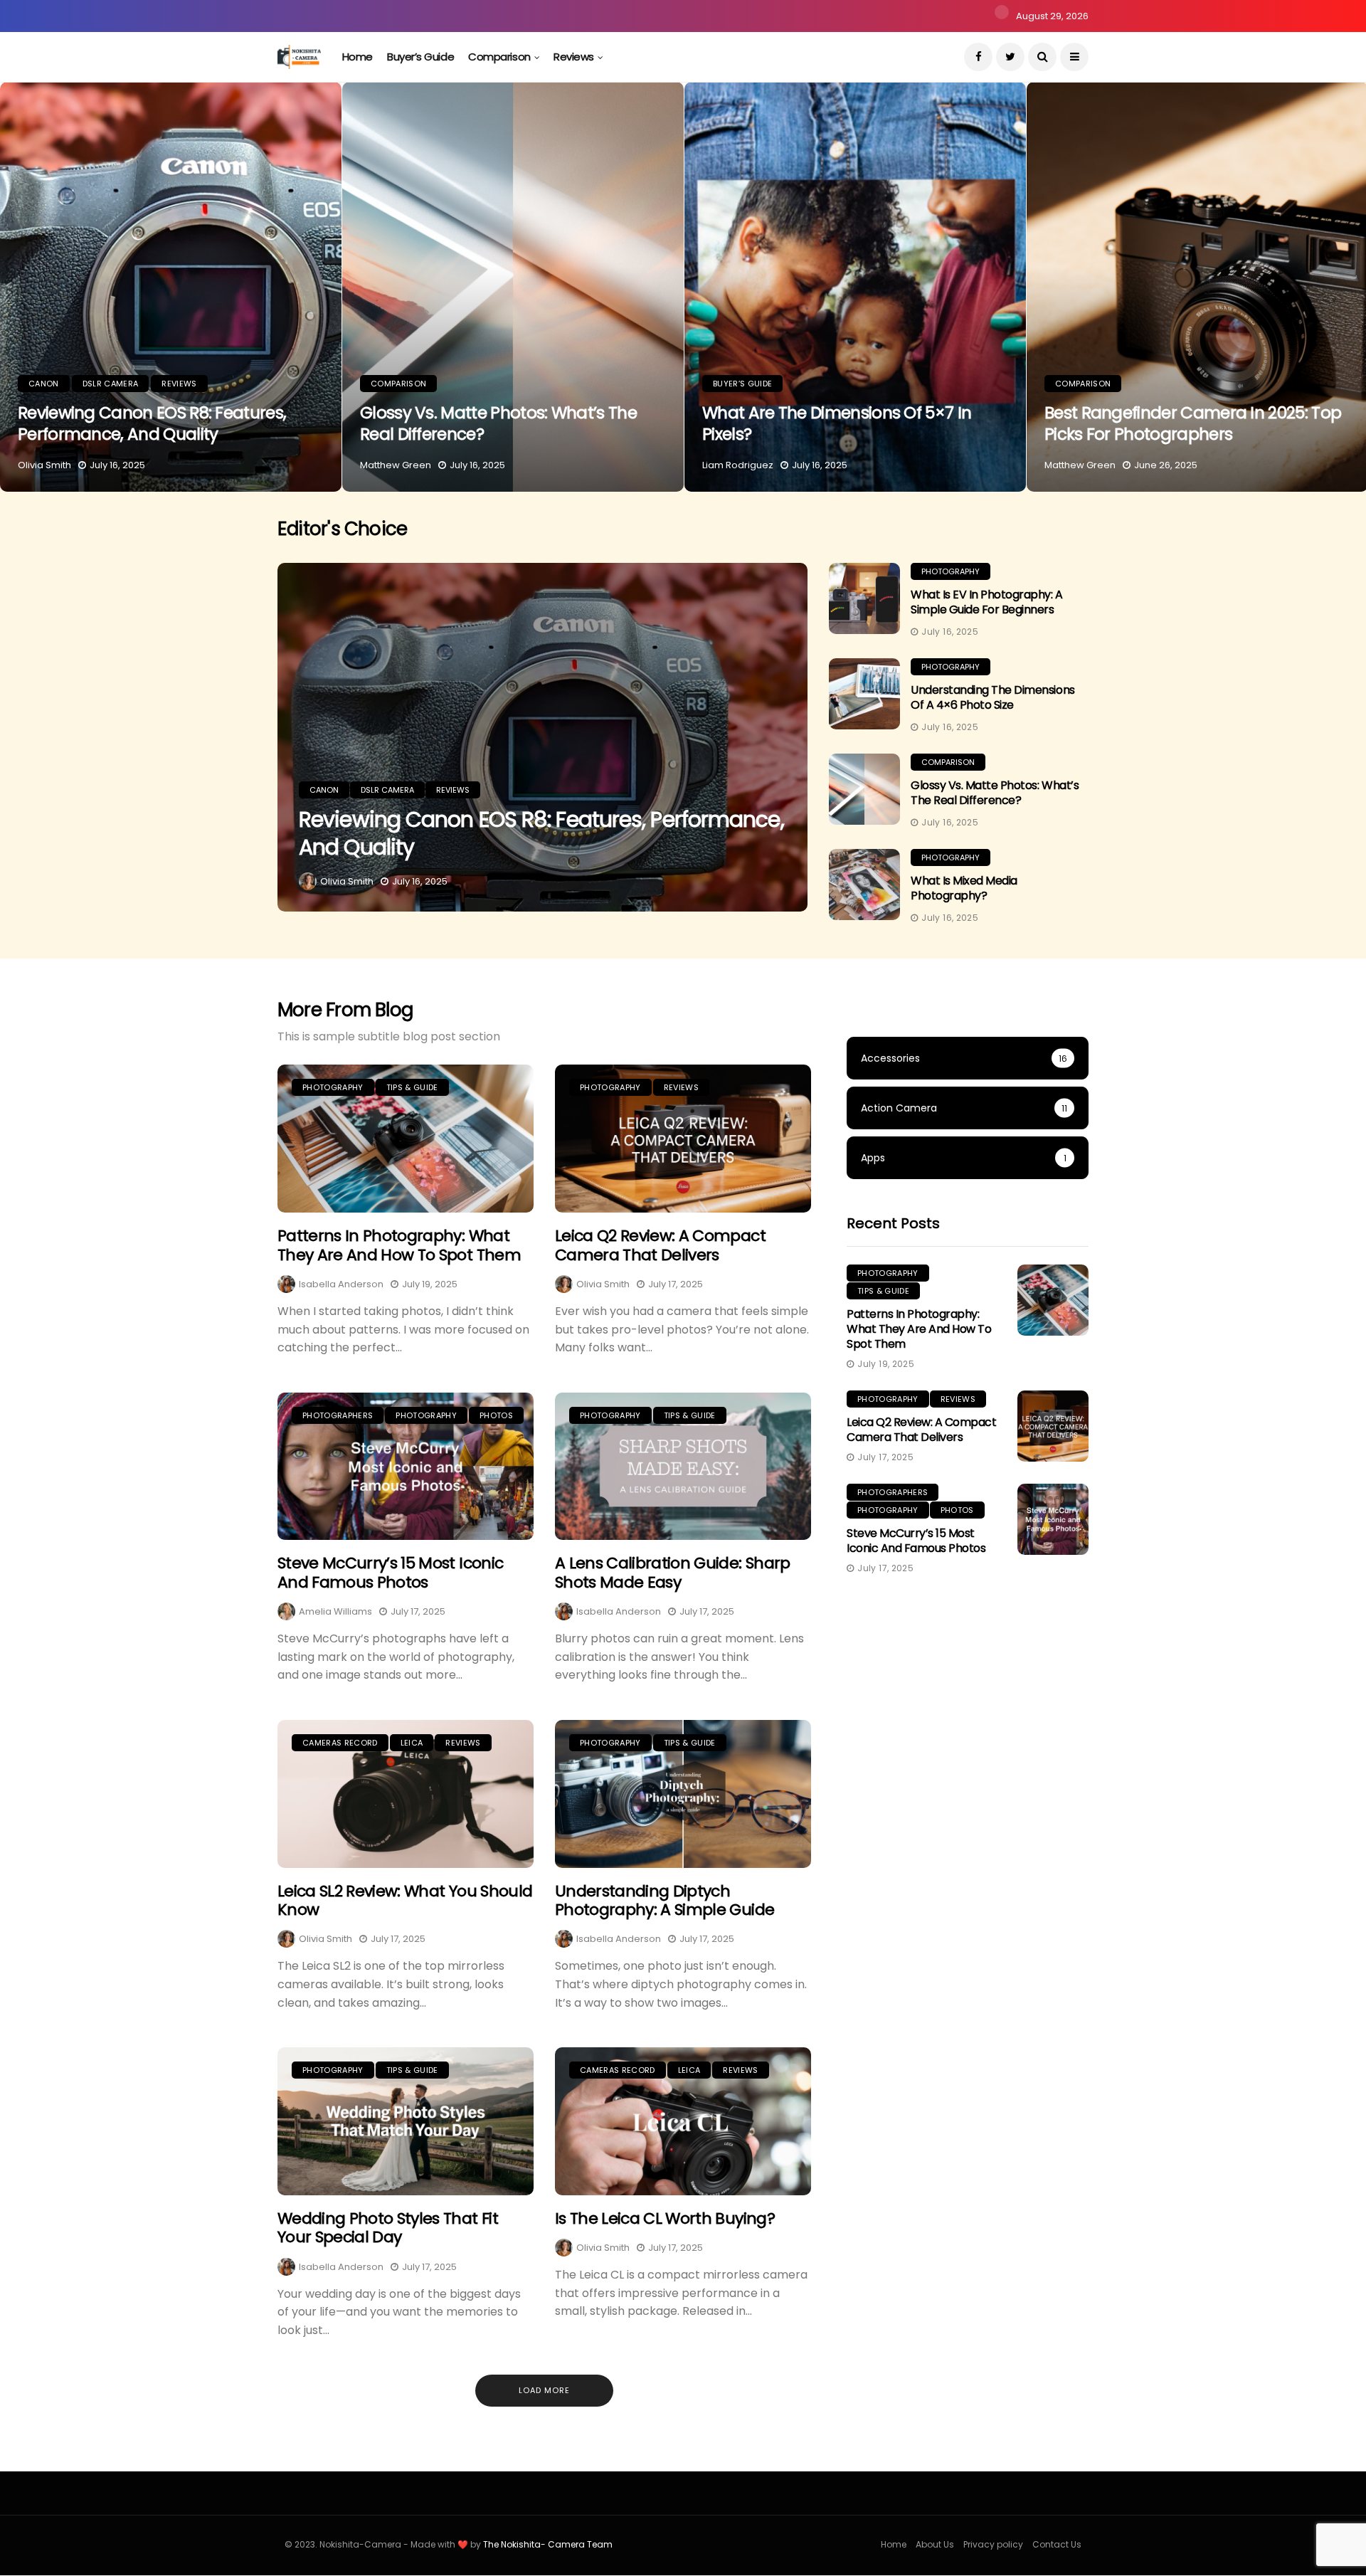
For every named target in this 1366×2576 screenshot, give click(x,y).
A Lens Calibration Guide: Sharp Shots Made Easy (673, 1572)
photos (496, 1415)
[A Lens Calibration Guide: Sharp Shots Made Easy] (683, 1467)
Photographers (338, 1415)
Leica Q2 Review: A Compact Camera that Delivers (660, 1245)
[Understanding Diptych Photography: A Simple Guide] (683, 1794)
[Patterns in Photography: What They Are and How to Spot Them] (406, 1139)
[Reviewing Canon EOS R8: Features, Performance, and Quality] (171, 287)
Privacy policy (993, 2544)
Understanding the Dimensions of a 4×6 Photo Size (993, 697)
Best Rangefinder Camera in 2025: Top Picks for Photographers (1193, 423)
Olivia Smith (44, 465)
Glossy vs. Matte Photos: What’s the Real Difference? (498, 423)
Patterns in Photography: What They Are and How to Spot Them (399, 1245)
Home (358, 57)
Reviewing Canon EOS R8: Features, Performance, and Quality (152, 423)
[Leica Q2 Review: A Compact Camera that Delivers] (683, 1139)
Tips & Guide (412, 1087)
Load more (544, 2390)
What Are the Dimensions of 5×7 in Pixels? (837, 423)
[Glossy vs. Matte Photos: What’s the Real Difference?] (513, 287)
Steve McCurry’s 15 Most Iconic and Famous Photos (390, 1572)
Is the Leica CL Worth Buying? (665, 2218)
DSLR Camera (111, 384)
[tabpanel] (171, 287)
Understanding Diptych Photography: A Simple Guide (665, 1900)
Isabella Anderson (341, 1284)
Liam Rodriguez (738, 465)
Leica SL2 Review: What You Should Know (405, 1900)
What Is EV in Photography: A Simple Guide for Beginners (987, 602)
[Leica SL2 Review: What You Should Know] (406, 1794)
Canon (44, 384)
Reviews (574, 57)
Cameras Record (340, 1743)
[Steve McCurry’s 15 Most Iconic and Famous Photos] (406, 1467)
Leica (412, 1743)
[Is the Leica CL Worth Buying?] (683, 2121)
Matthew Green (396, 465)
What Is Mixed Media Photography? (964, 888)
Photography (951, 571)
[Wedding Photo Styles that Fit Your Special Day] (406, 2121)
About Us (935, 2544)
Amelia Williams (335, 1611)
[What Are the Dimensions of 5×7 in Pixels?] (855, 287)
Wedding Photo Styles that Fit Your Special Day (388, 2228)
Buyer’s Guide (420, 57)
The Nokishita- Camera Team (548, 2544)
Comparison (499, 57)
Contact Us (1057, 2544)
